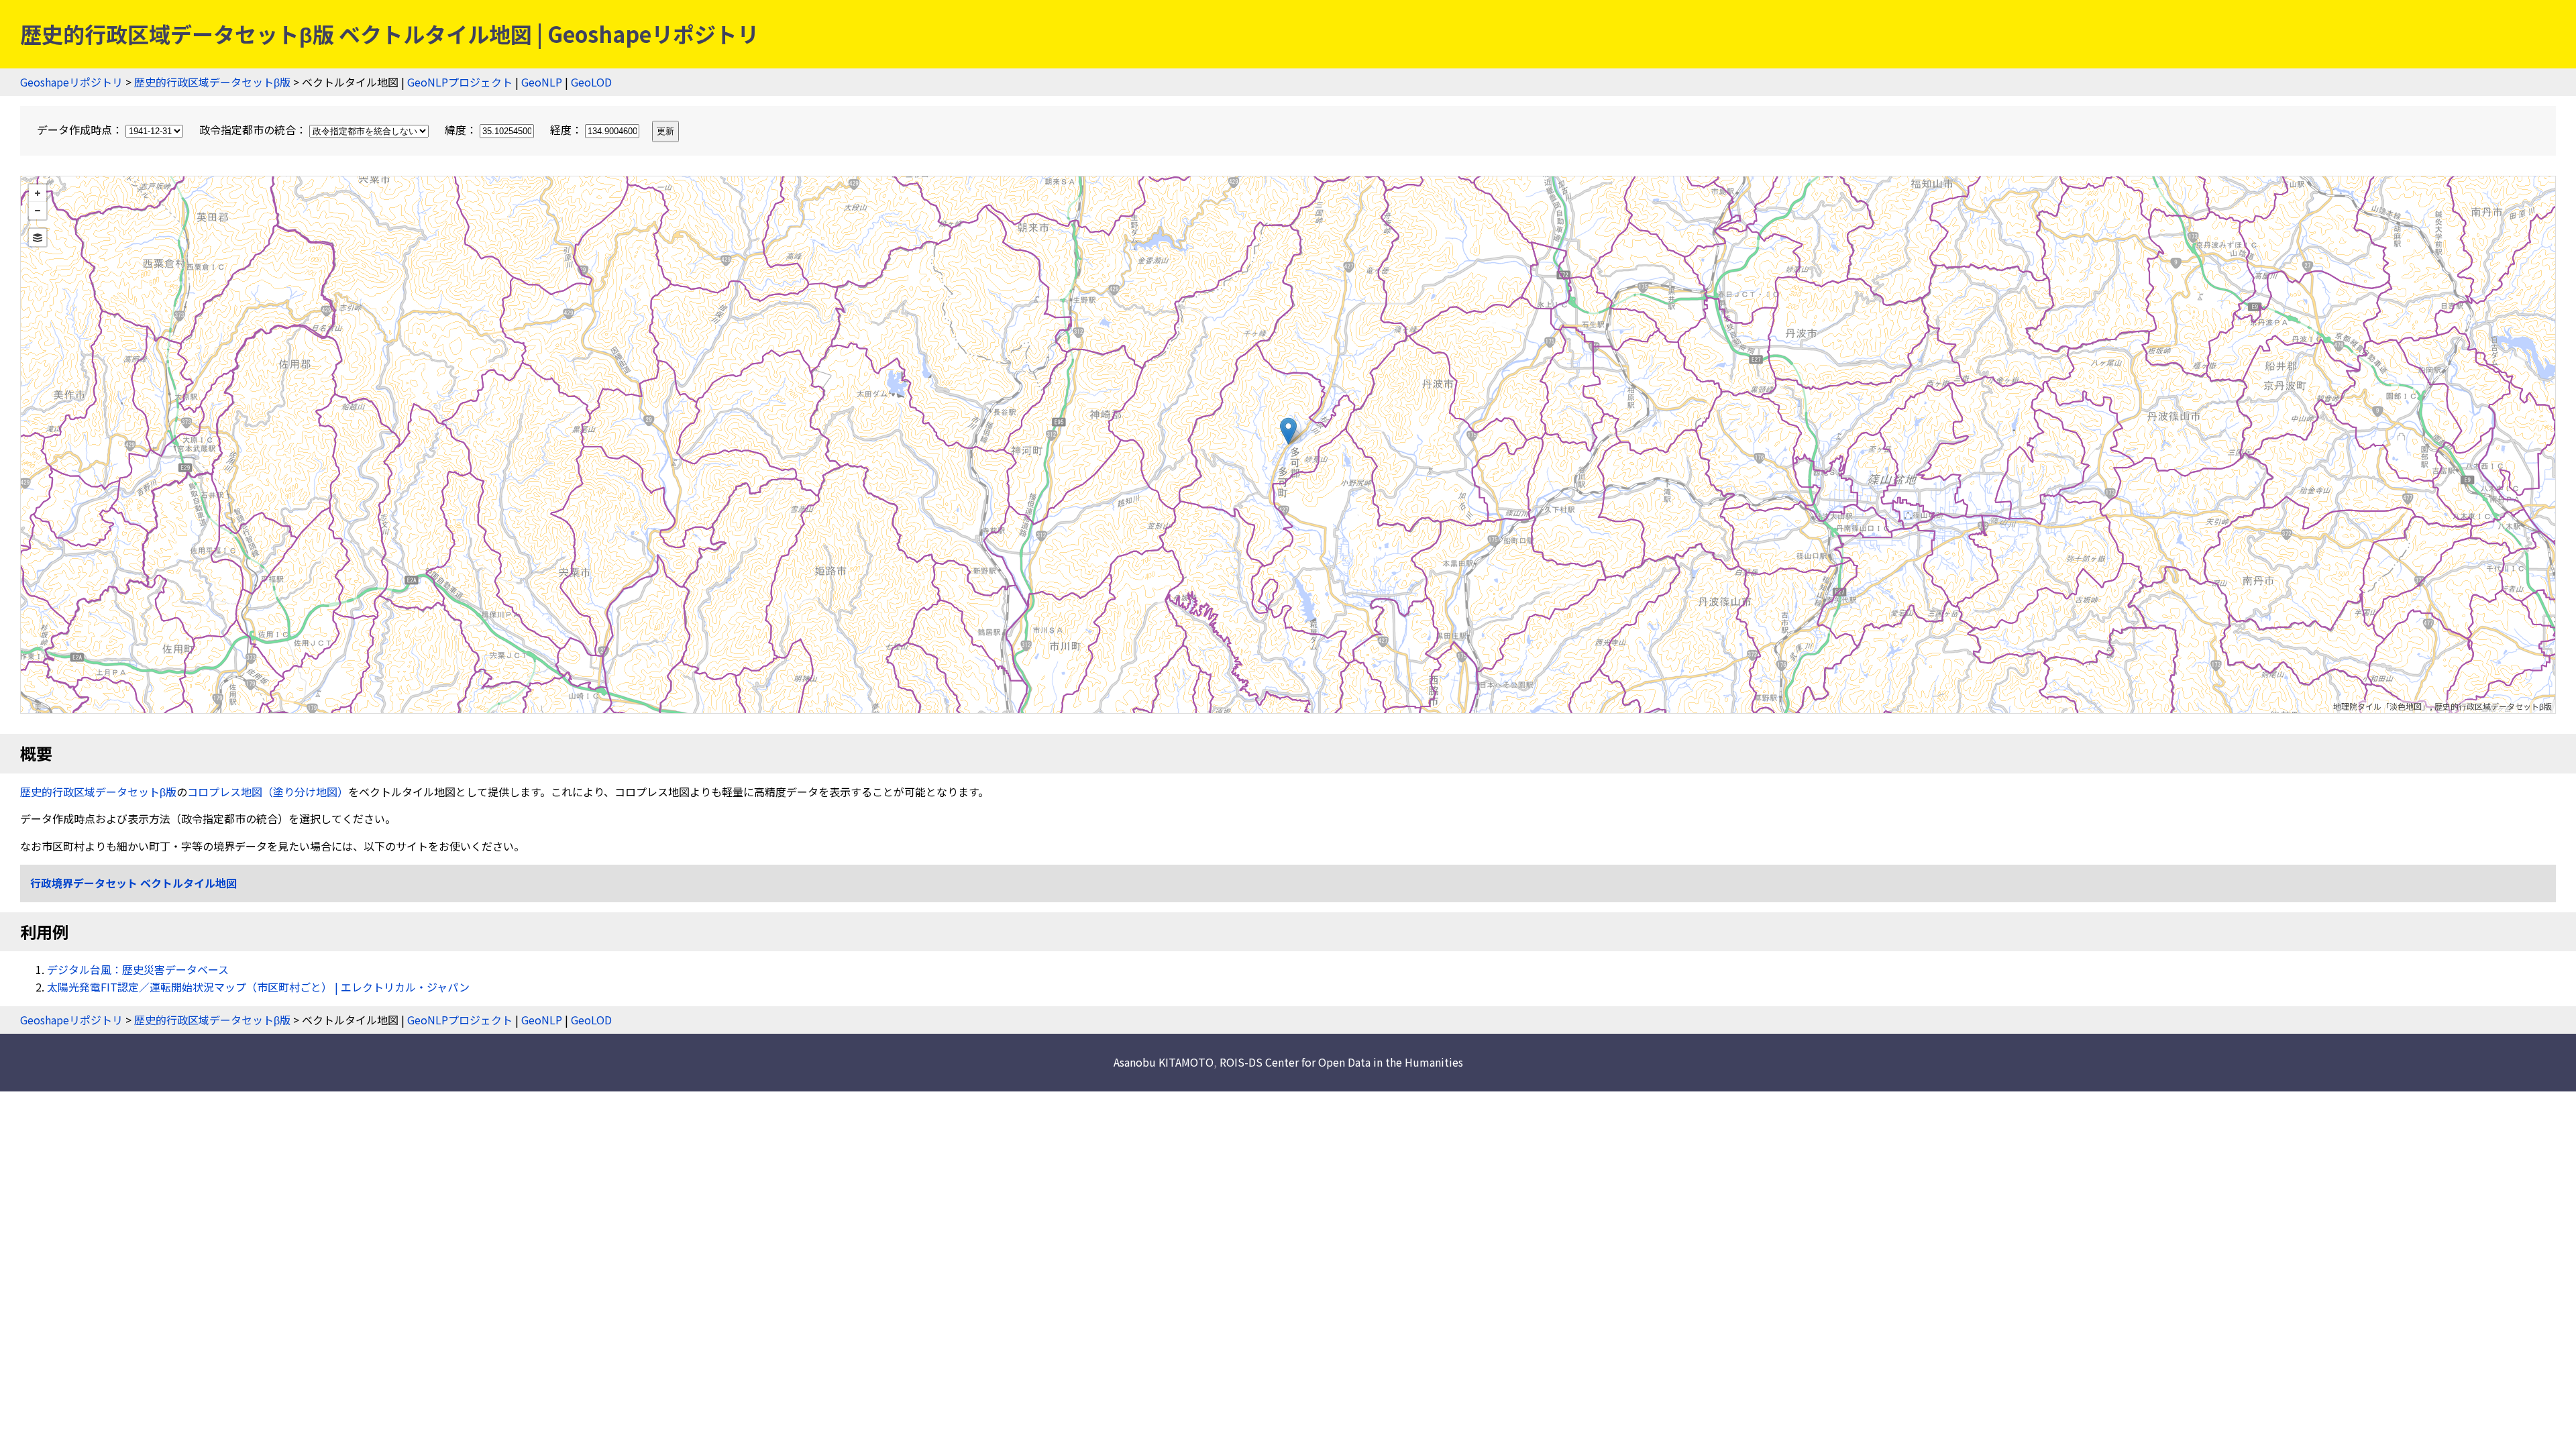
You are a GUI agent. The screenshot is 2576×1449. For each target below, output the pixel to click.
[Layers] (38, 237)
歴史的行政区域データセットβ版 (212, 82)
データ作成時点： (81, 129)
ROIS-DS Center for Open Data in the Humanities (1341, 1062)
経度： (568, 129)
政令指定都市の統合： (254, 129)
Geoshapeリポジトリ (71, 82)
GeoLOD (591, 82)
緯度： (462, 129)
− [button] (38, 211)
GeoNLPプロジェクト (460, 82)
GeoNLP (542, 82)
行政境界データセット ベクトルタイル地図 (133, 883)
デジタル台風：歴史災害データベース (138, 969)
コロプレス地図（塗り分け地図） (268, 792)
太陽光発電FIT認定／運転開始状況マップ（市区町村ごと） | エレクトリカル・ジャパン (258, 987)
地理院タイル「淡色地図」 (2381, 706)
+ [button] (38, 193)
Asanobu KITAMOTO (1164, 1062)
